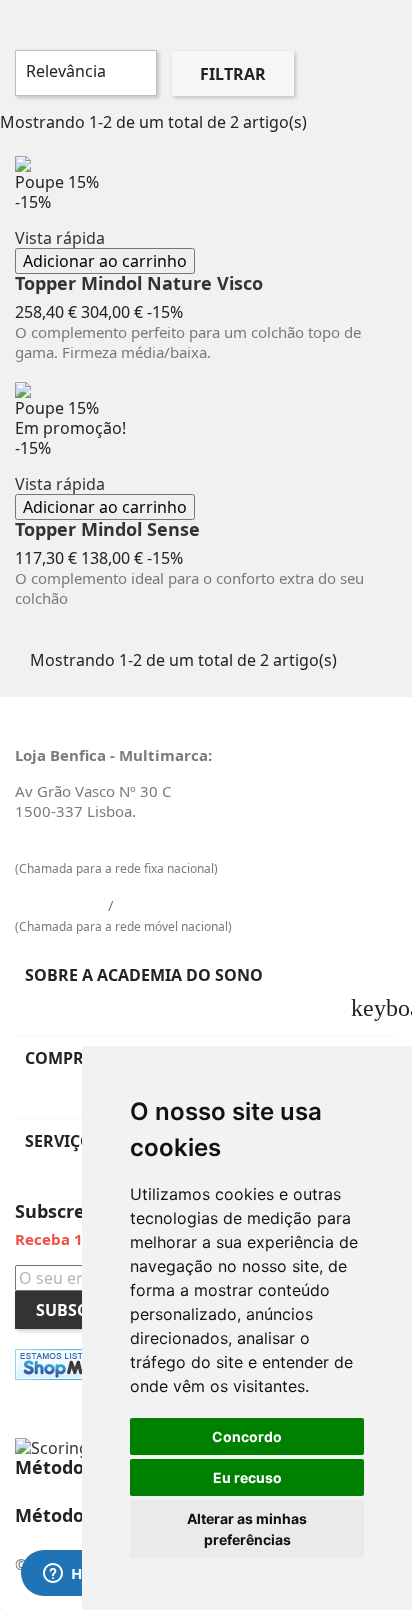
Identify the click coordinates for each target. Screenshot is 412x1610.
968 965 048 (162, 905)
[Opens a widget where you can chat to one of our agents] (75, 1575)
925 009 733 (59, 905)
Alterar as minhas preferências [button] (247, 1529)
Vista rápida (60, 238)
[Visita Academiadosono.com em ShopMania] (71, 1364)
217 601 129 (59, 847)
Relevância (83, 73)
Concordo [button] (247, 1436)
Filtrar (233, 74)
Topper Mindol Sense (107, 530)
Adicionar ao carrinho (105, 261)
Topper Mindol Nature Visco (139, 284)
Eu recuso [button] (247, 1477)
